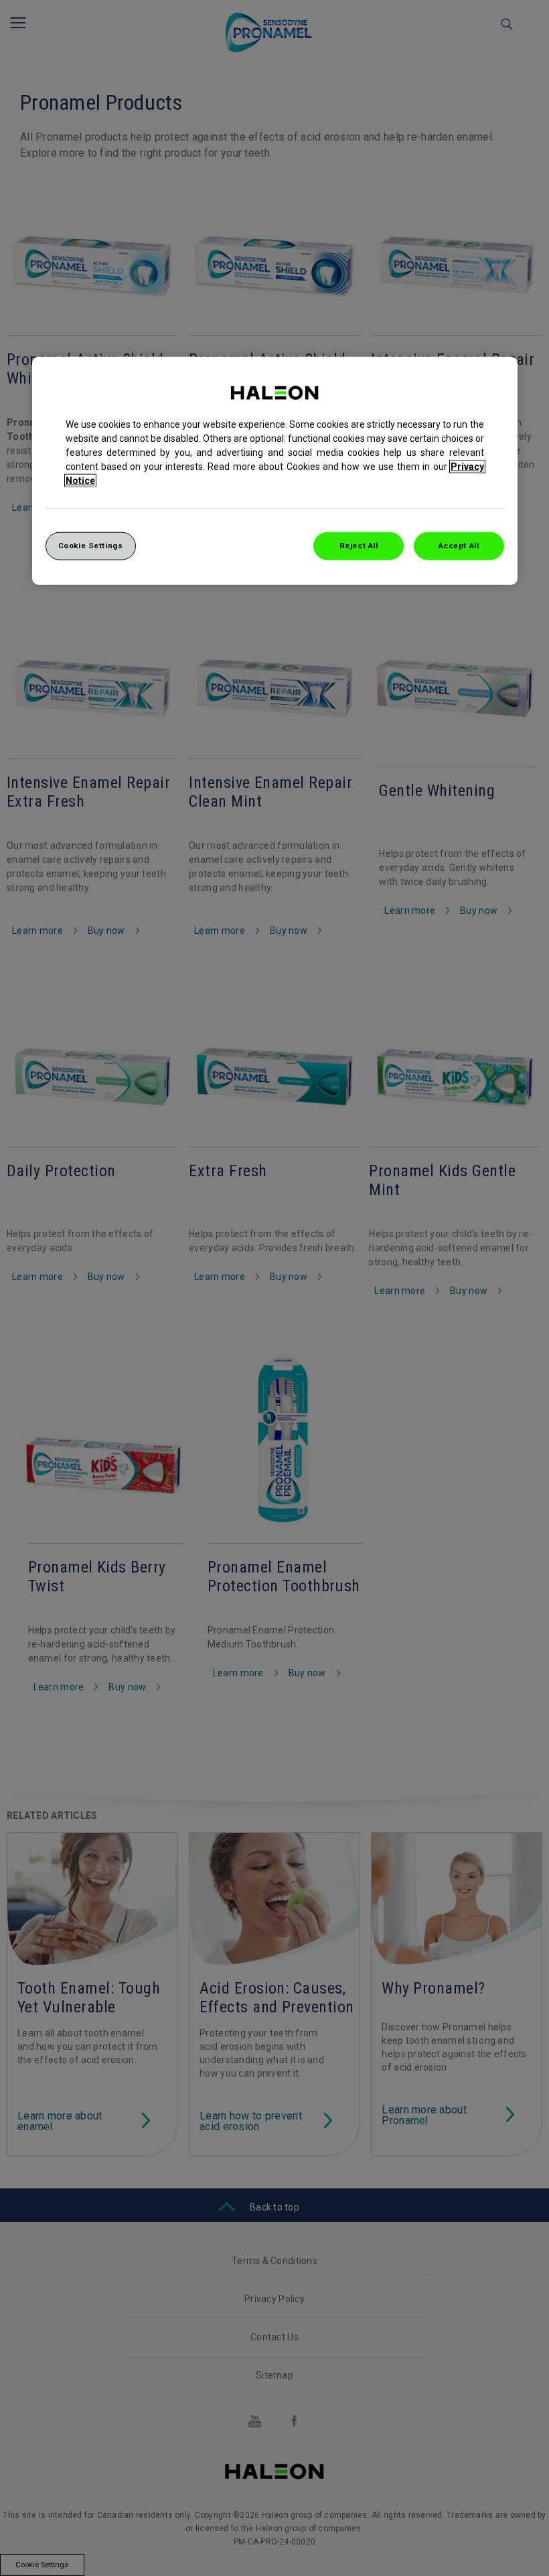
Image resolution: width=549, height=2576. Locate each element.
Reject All (359, 546)
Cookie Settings (91, 546)
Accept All (459, 546)
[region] (275, 471)
